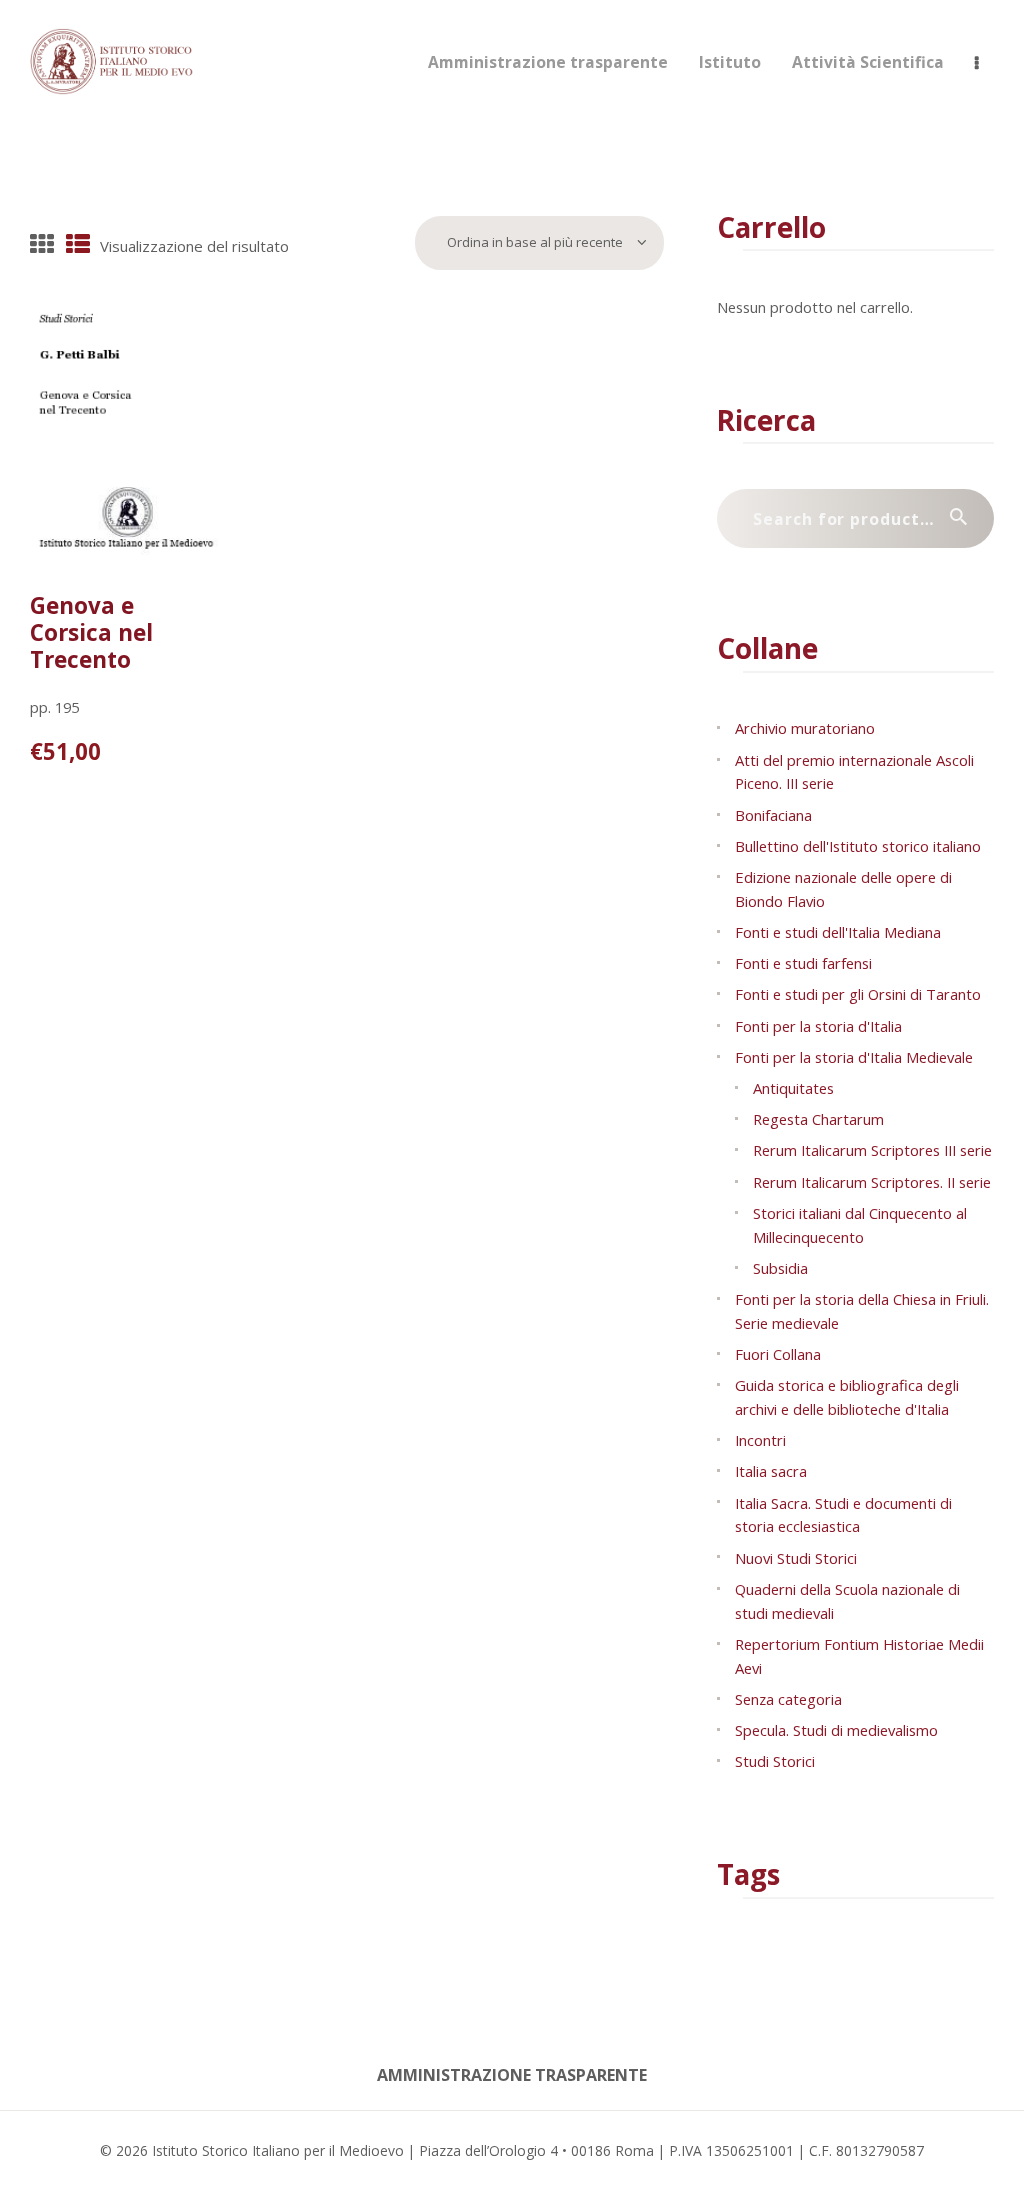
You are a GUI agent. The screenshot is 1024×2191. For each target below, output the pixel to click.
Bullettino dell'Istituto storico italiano (858, 846)
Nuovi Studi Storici (796, 1558)
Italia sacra (771, 1471)
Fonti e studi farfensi (803, 963)
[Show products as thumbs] (42, 245)
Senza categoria (788, 1699)
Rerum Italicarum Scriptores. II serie (872, 1182)
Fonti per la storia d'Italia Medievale (854, 1057)
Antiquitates (793, 1088)
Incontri (760, 1440)
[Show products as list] (78, 245)
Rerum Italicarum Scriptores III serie (872, 1150)
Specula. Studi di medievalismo (836, 1730)
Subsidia (780, 1268)
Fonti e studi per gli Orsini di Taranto (858, 994)
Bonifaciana (773, 815)
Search (968, 518)
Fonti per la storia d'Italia (818, 1026)
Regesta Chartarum (818, 1119)
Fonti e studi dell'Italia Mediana (838, 932)
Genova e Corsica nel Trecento (91, 632)
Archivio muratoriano (805, 728)
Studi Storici (775, 1761)
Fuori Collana (778, 1354)
